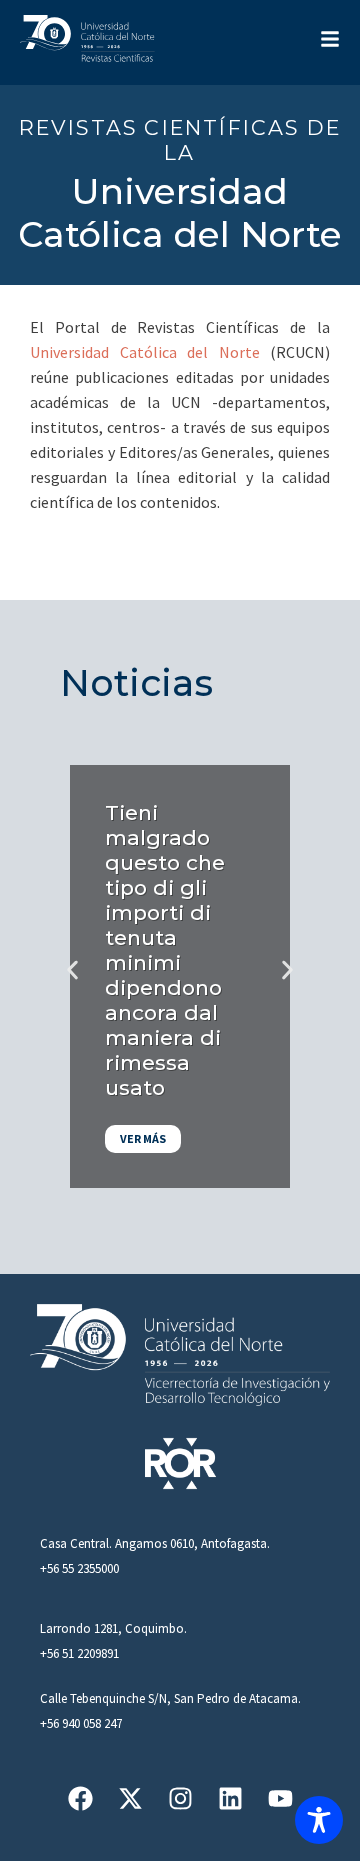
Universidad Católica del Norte (145, 352)
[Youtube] (280, 1798)
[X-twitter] (130, 1798)
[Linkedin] (230, 1798)
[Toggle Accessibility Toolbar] (319, 1820)
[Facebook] (80, 1798)
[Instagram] (180, 1798)
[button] (72, 969)
